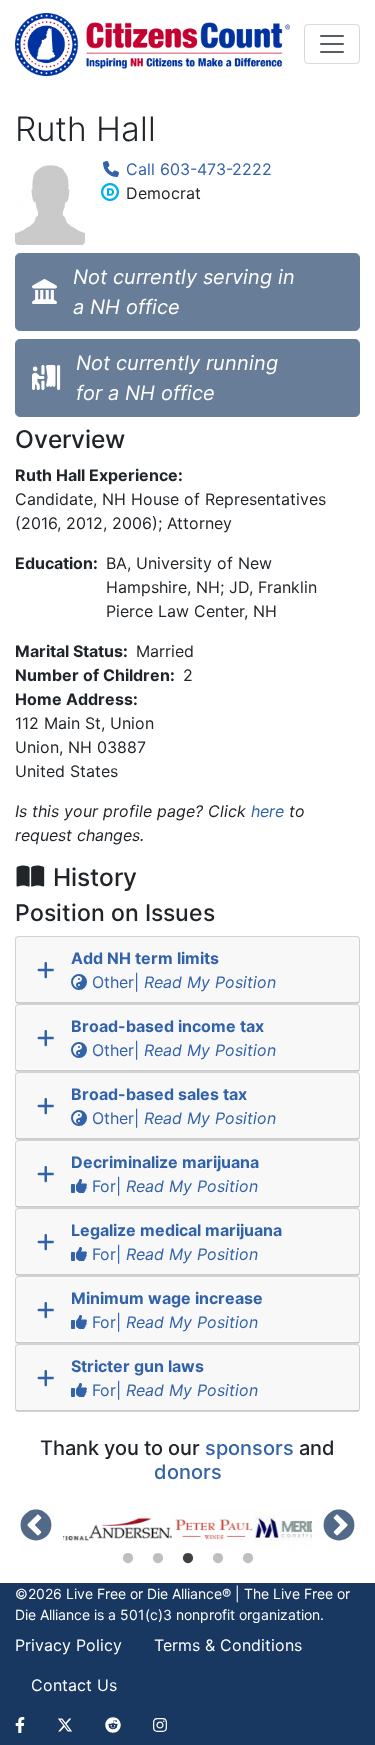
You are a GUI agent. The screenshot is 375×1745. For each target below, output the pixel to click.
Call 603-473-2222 (196, 169)
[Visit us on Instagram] (160, 1725)
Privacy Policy (68, 1645)
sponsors (249, 1448)
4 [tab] (218, 1559)
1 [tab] (128, 1559)
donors (188, 1472)
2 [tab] (158, 1559)
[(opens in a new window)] (112, 1529)
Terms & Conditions (228, 1645)
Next (339, 1527)
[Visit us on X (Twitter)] (65, 1725)
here (267, 811)
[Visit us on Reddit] (113, 1725)
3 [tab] (188, 1559)
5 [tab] (248, 1559)
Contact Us (74, 1685)
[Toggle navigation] (332, 44)
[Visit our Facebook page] (28, 1725)
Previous (36, 1527)
